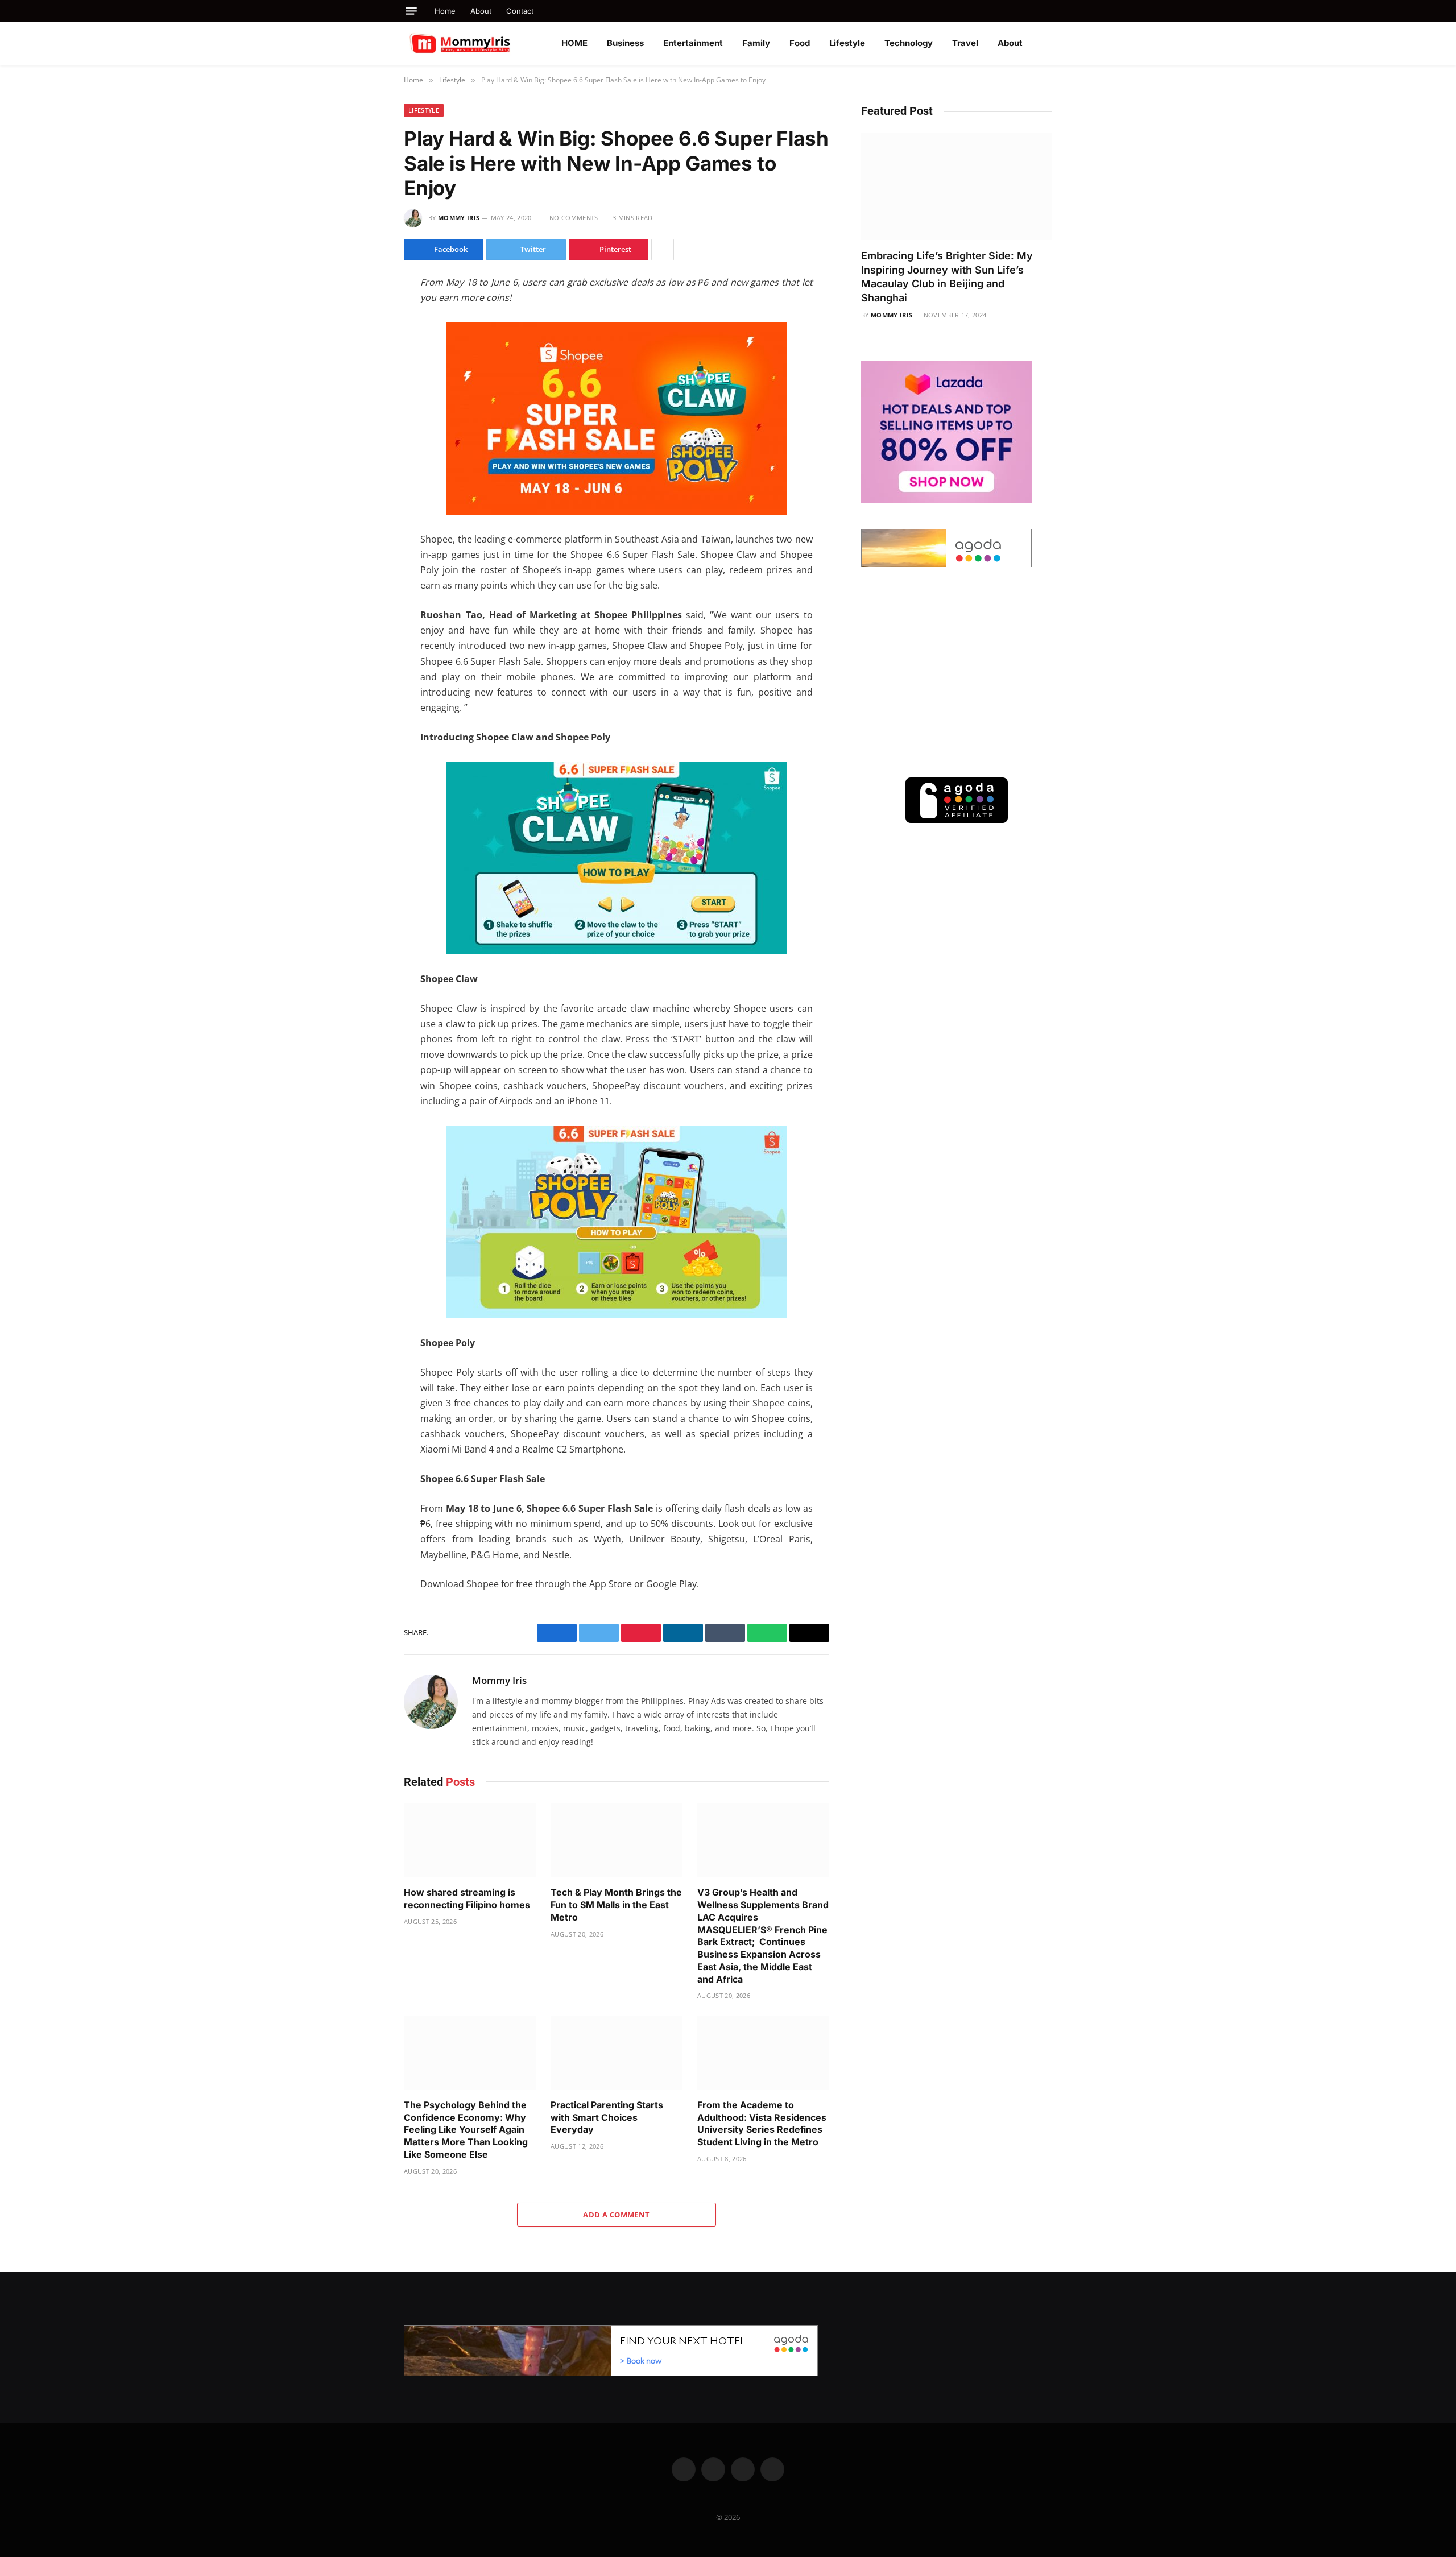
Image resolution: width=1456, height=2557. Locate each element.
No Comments (574, 218)
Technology (909, 43)
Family (756, 43)
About (481, 11)
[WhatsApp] (363, 382)
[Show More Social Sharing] (663, 250)
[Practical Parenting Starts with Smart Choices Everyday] (617, 2053)
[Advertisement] (957, 672)
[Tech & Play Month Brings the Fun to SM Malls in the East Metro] (617, 1841)
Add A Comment (616, 2215)
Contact (520, 11)
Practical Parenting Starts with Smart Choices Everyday (607, 2117)
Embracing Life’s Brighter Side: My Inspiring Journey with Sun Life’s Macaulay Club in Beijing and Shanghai (947, 276)
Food (800, 43)
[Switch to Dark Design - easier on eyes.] (1046, 43)
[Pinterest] (363, 406)
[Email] (363, 430)
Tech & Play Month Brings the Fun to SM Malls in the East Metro (616, 1905)
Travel (965, 43)
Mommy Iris (459, 218)
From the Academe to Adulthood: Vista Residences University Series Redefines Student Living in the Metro (762, 2123)
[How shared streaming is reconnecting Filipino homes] (470, 1841)
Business (625, 43)
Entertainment (693, 43)
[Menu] (411, 11)
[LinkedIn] (363, 358)
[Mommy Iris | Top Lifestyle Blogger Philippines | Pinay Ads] (485, 43)
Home (445, 11)
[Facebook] (363, 311)
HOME (574, 43)
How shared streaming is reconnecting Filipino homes (467, 1898)
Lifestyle (847, 43)
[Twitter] (363, 334)
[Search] (1048, 11)
